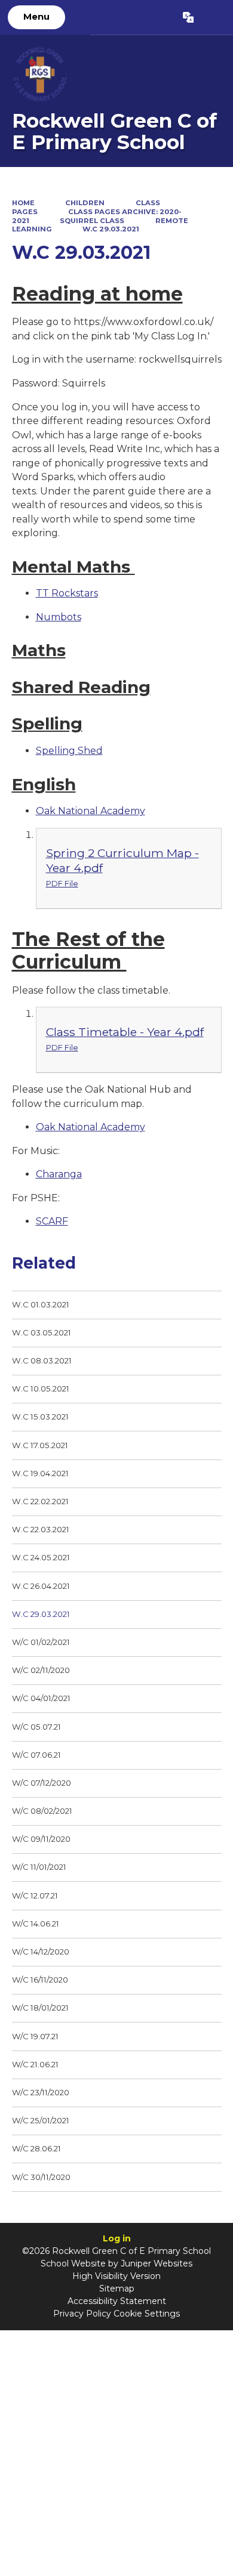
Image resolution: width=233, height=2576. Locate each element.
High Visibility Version (116, 2276)
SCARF (52, 1221)
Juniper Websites (157, 2263)
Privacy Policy (82, 2314)
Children (85, 203)
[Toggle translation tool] (188, 17)
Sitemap (117, 2289)
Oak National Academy (91, 811)
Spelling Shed (69, 751)
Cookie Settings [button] (147, 2314)
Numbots (59, 617)
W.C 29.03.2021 (111, 229)
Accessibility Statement (117, 2301)
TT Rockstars (67, 593)
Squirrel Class (92, 221)
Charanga (59, 1174)
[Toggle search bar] (213, 17)
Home (23, 203)
